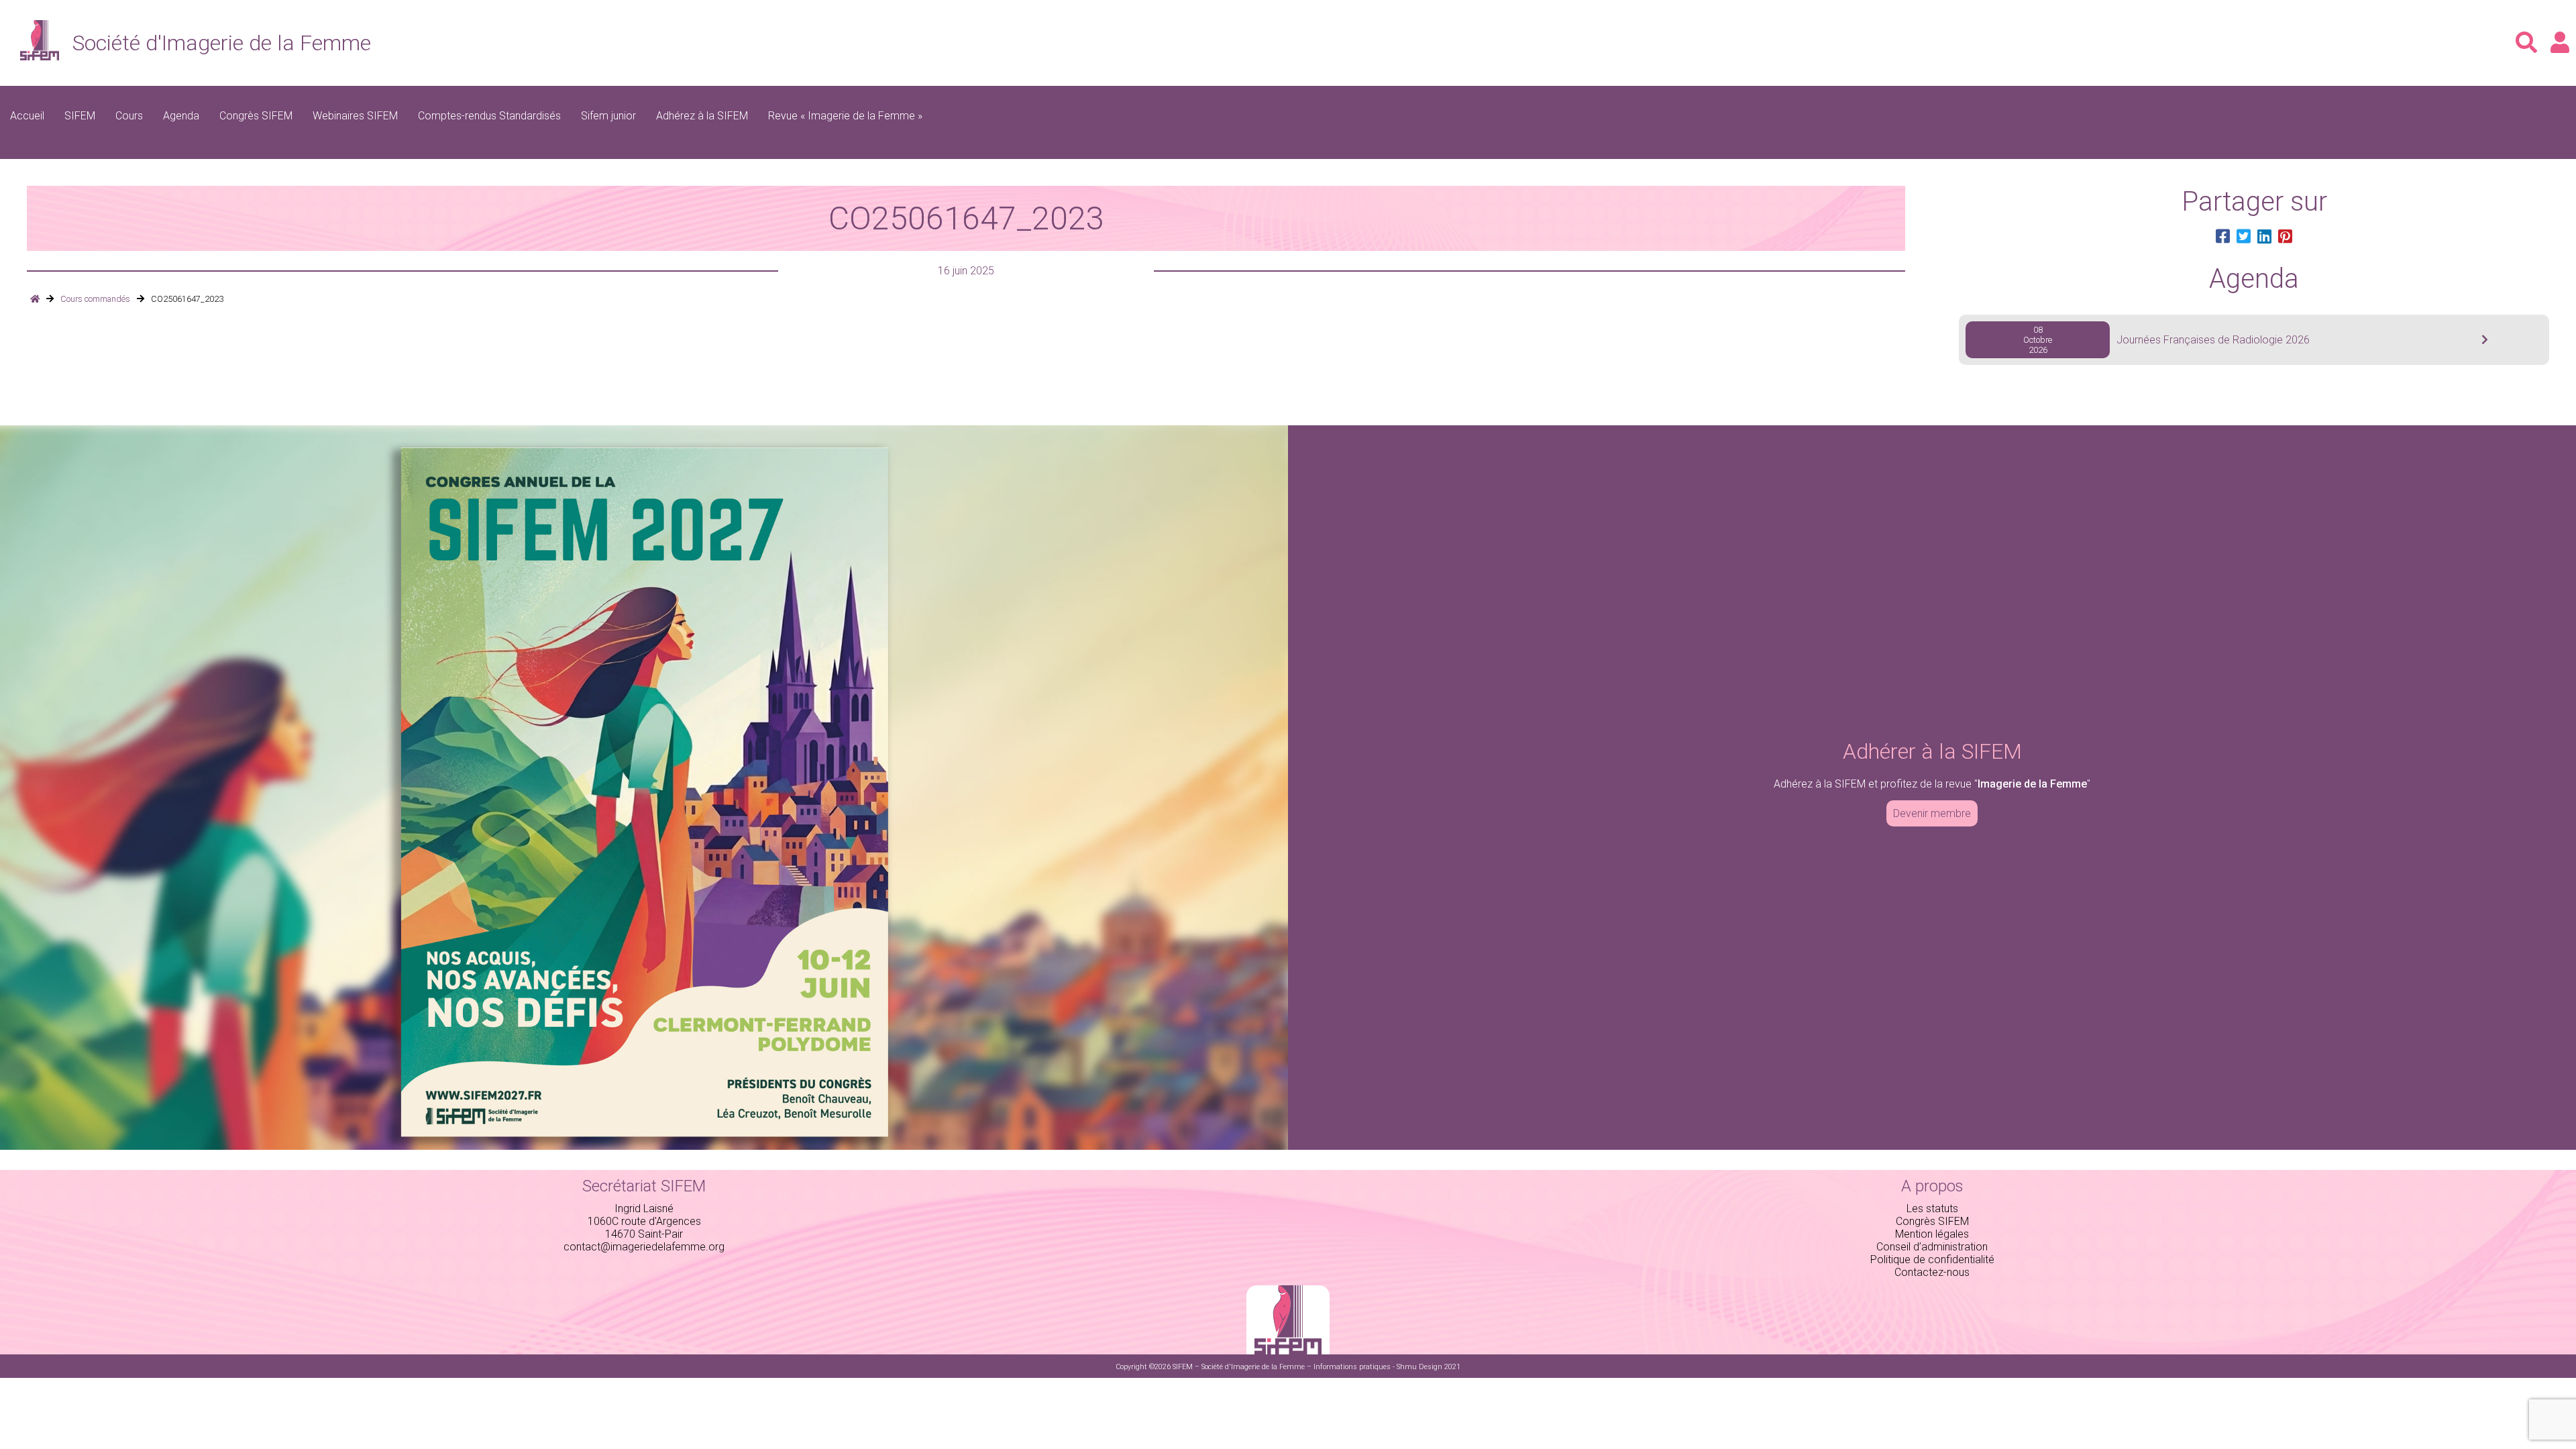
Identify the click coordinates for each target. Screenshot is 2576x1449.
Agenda (181, 116)
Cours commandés (95, 299)
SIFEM (80, 116)
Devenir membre (1932, 813)
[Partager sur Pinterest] (2285, 237)
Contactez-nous (1932, 1272)
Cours (129, 116)
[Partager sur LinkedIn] (2264, 237)
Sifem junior (608, 116)
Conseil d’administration (1932, 1247)
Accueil (27, 116)
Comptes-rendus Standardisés (489, 116)
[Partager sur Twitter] (2244, 237)
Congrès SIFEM (256, 116)
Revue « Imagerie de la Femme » (845, 116)
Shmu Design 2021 (1429, 1367)
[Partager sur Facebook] (2223, 237)
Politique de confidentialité (1932, 1259)
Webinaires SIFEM (355, 116)
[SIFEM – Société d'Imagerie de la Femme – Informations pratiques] (35, 299)
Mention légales (1932, 1234)
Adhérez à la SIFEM (702, 116)
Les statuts (1932, 1209)
